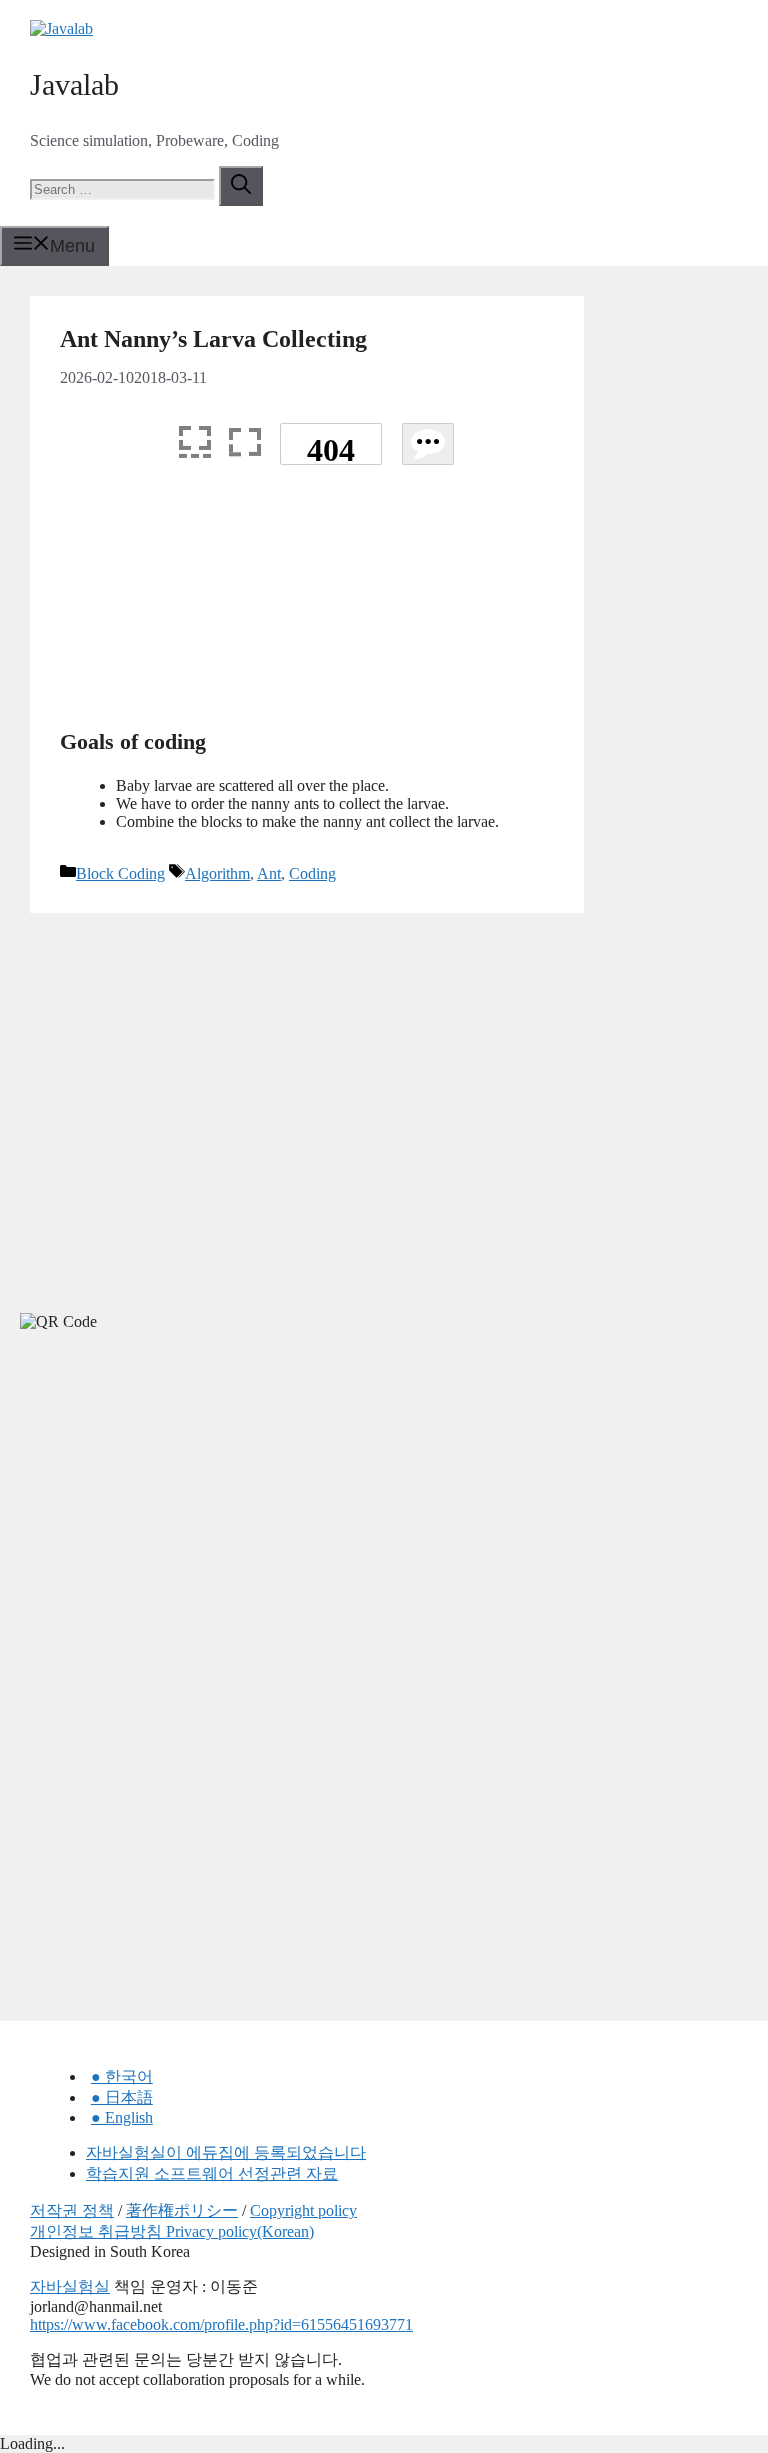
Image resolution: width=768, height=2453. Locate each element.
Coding (312, 873)
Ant (269, 873)
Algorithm (217, 873)
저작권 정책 (72, 2210)
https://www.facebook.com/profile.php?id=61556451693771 (221, 2324)
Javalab (74, 84)
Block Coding (120, 873)
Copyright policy (303, 2210)
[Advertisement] (307, 605)
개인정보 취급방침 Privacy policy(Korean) (172, 2231)
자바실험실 (70, 2286)
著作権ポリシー (182, 2210)
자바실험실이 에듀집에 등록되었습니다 (226, 2152)
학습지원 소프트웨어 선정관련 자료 (212, 2173)
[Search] (241, 186)
